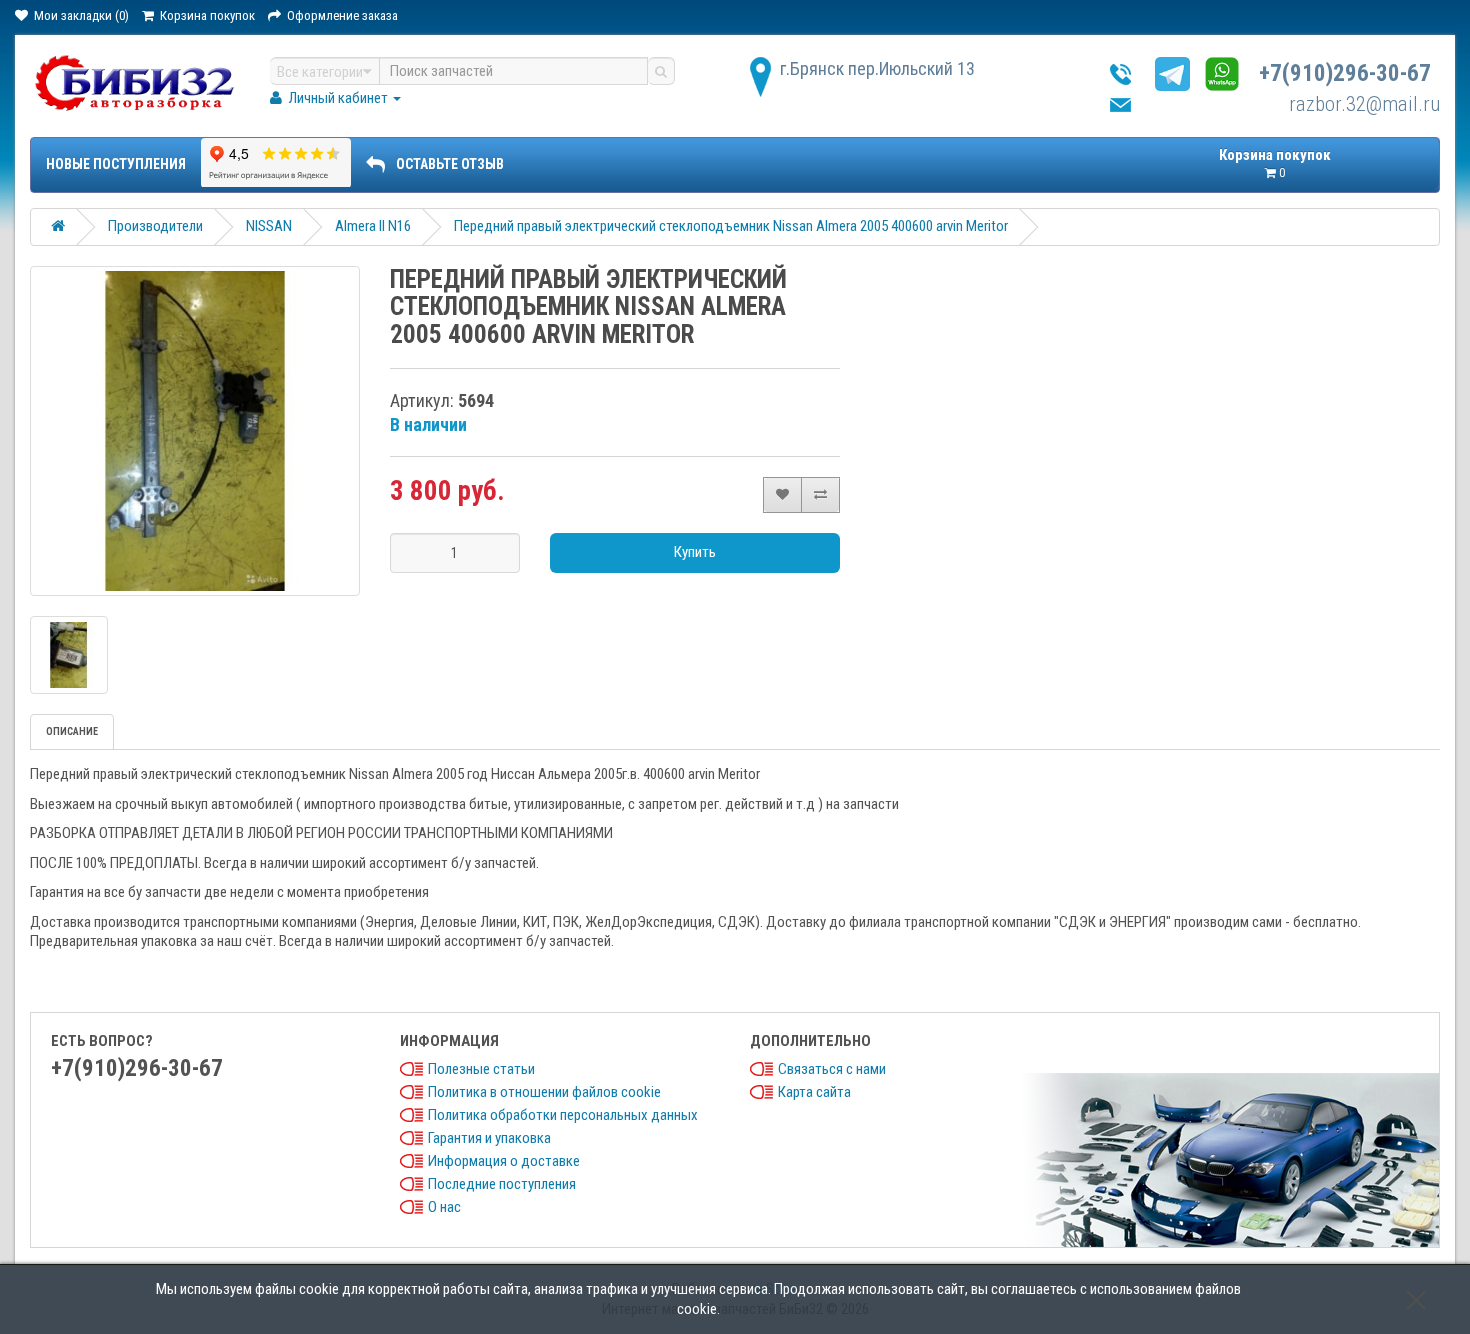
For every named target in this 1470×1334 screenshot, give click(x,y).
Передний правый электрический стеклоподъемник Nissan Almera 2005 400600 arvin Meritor (731, 226)
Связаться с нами (832, 1069)
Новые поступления (116, 164)
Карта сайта (814, 1092)
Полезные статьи (481, 1069)
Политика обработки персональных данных (563, 1115)
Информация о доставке (504, 1161)
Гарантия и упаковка (489, 1138)
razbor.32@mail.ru (1364, 104)
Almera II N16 (373, 226)
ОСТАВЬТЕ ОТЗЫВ (450, 164)
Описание (72, 731)
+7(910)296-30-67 (1345, 73)
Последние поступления (502, 1184)
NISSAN (269, 226)
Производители (155, 226)
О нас (444, 1207)
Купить (695, 552)
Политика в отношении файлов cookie (544, 1092)
